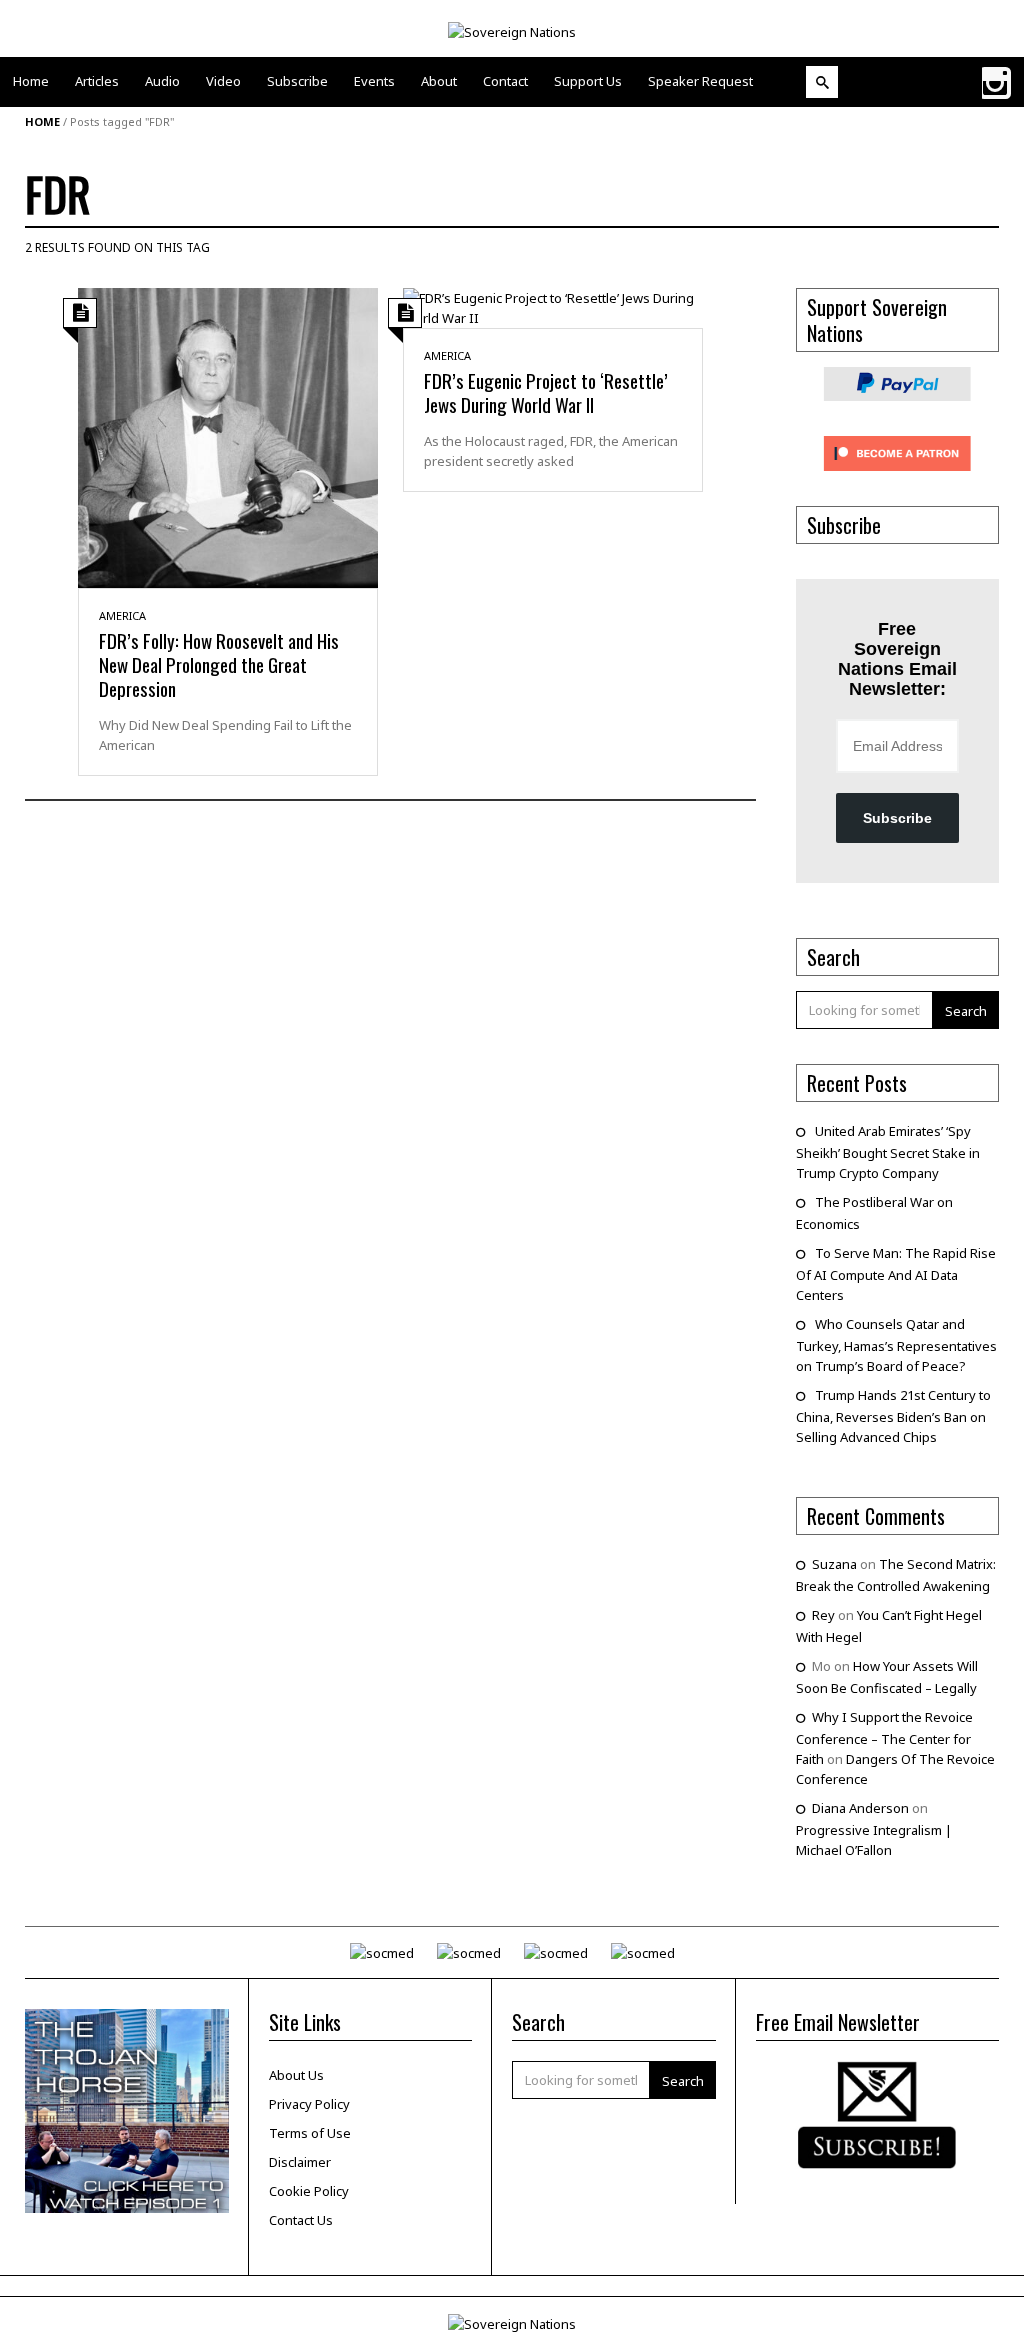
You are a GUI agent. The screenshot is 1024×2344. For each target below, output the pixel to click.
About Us (296, 2075)
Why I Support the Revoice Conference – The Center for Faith (884, 1738)
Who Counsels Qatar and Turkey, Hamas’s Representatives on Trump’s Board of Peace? (896, 1345)
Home (42, 121)
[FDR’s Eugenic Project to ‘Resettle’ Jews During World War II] (553, 306)
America (122, 615)
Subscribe (897, 818)
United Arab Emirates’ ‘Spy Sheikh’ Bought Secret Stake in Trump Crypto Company (888, 1152)
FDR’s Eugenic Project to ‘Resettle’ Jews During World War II (546, 392)
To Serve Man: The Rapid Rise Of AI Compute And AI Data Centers (896, 1274)
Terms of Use (310, 2133)
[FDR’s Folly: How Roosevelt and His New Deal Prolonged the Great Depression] (228, 436)
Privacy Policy (309, 2104)
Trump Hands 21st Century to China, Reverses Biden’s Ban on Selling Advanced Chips (893, 1416)
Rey (823, 1615)
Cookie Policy (309, 2191)
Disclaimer (300, 2162)
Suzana (834, 1564)
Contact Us (301, 2220)
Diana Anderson (860, 1808)
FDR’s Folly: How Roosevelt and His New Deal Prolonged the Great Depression (219, 664)
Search (966, 1011)
